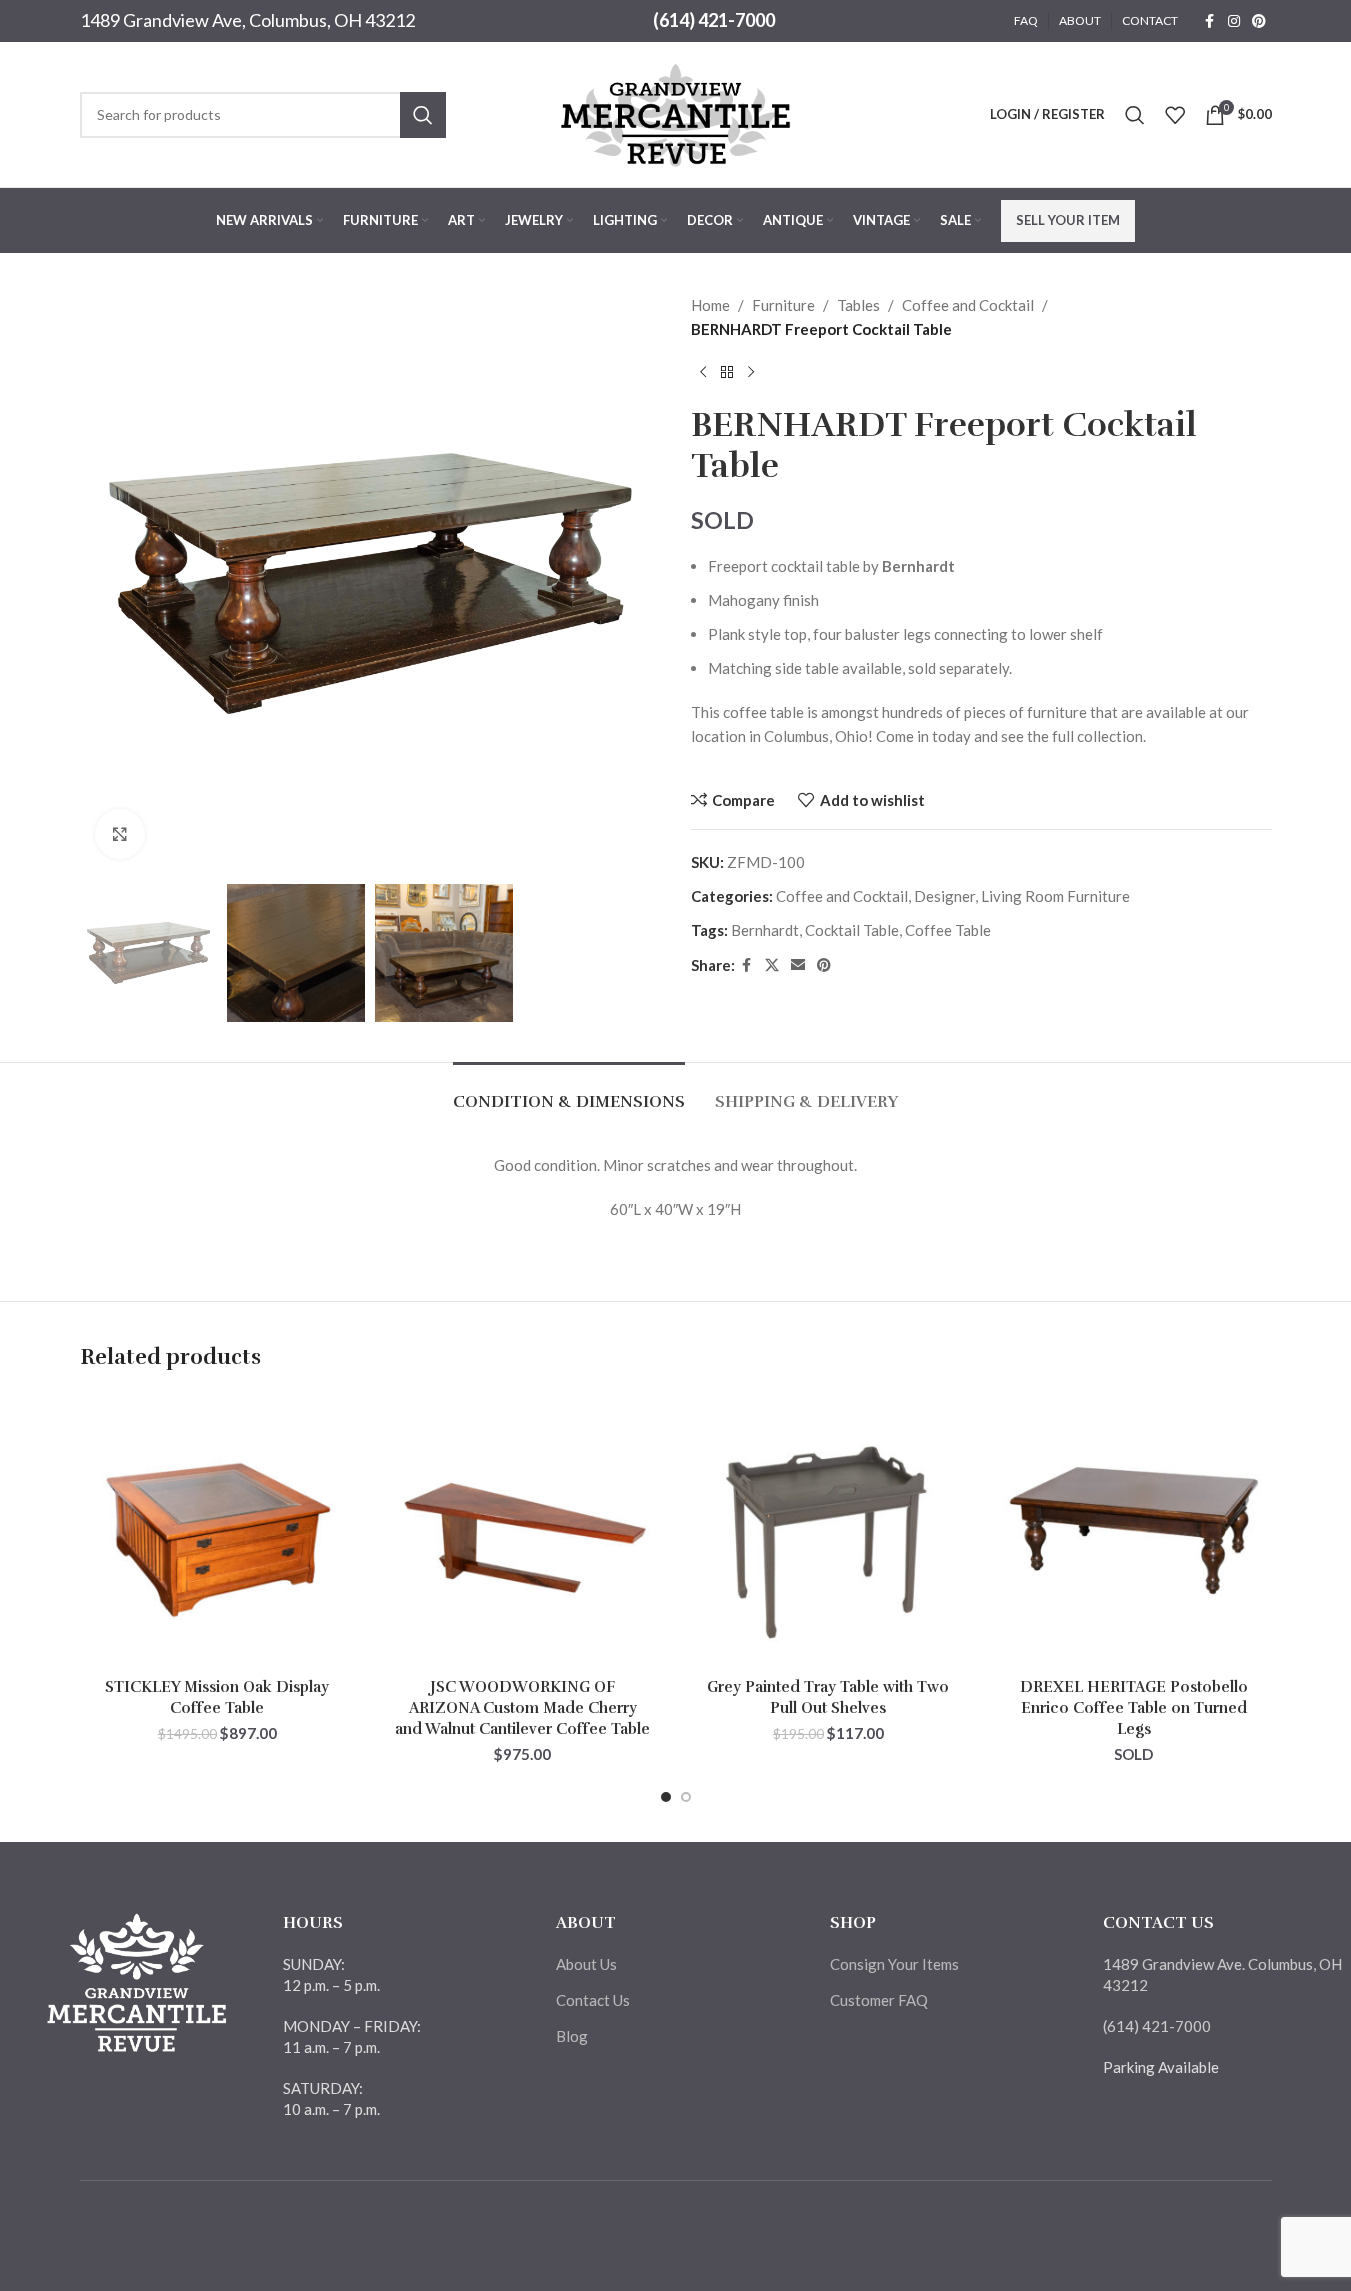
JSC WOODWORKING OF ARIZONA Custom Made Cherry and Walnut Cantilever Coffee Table (522, 1708)
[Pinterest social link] (1259, 21)
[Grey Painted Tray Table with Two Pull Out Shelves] (829, 1531)
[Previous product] (703, 373)
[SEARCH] (423, 115)
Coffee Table (948, 930)
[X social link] (772, 965)
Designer (944, 896)
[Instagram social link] (1234, 21)
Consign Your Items (894, 1964)
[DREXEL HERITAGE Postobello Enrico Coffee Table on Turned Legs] (1134, 1531)
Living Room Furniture (1055, 896)
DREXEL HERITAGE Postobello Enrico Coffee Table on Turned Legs (1134, 1708)
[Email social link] (798, 965)
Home (710, 305)
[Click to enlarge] (120, 834)
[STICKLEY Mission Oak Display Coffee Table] (218, 1531)
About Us (586, 1964)
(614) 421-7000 (714, 20)
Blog (572, 2036)
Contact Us (593, 2000)
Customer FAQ (879, 2000)
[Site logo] (676, 112)
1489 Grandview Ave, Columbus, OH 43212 (247, 20)
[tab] (569, 1092)
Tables (858, 305)
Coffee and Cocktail (968, 305)
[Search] (1135, 115)
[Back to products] (727, 373)
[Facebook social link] (1210, 21)
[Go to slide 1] (666, 1797)
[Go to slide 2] (686, 1797)
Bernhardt (765, 930)
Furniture (783, 305)
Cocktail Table (852, 930)
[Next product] (751, 373)
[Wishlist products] (1175, 115)
